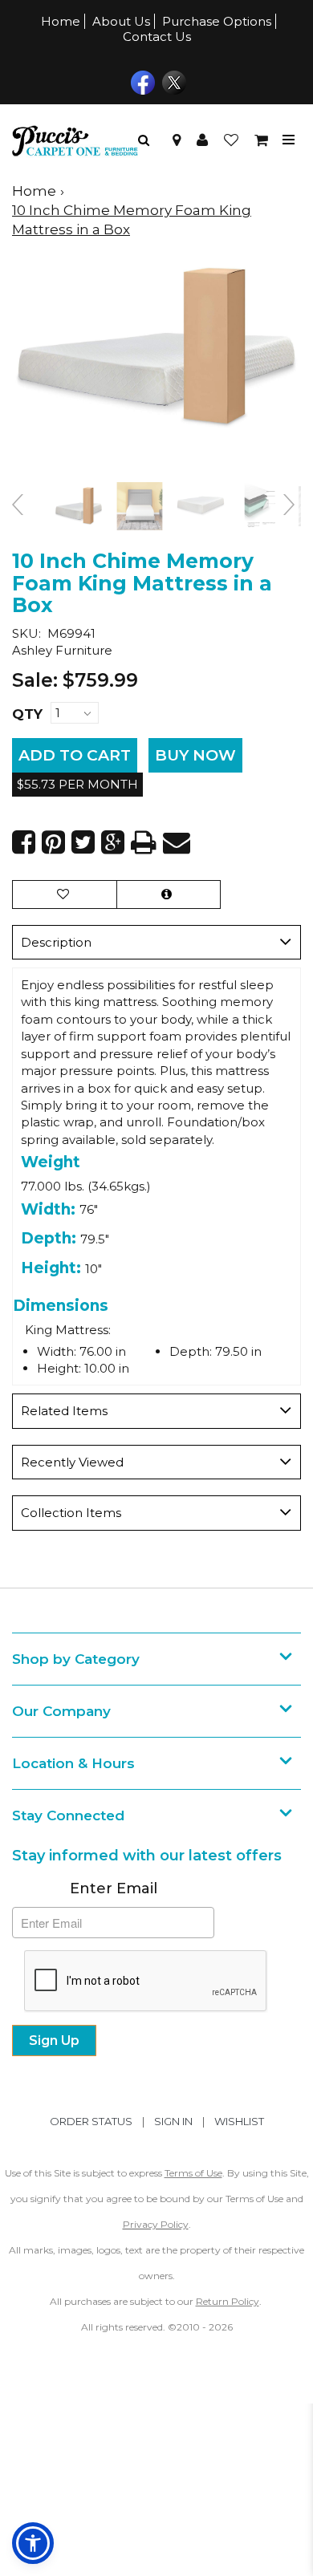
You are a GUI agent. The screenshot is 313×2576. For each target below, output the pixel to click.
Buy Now (195, 755)
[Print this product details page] (144, 842)
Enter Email (114, 1888)
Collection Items (71, 1513)
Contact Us (157, 37)
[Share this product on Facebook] (24, 842)
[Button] (289, 140)
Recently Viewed (72, 1462)
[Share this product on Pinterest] (53, 842)
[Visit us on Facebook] (141, 81)
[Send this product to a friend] (177, 842)
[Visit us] (177, 140)
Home (61, 21)
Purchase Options (217, 21)
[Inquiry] (169, 894)
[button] (202, 140)
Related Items (64, 1411)
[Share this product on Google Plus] (113, 842)
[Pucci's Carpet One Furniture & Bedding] (75, 140)
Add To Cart (75, 755)
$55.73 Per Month (77, 784)
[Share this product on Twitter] (83, 842)
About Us (121, 21)
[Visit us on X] (172, 81)
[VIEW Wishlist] (65, 894)
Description (56, 942)
